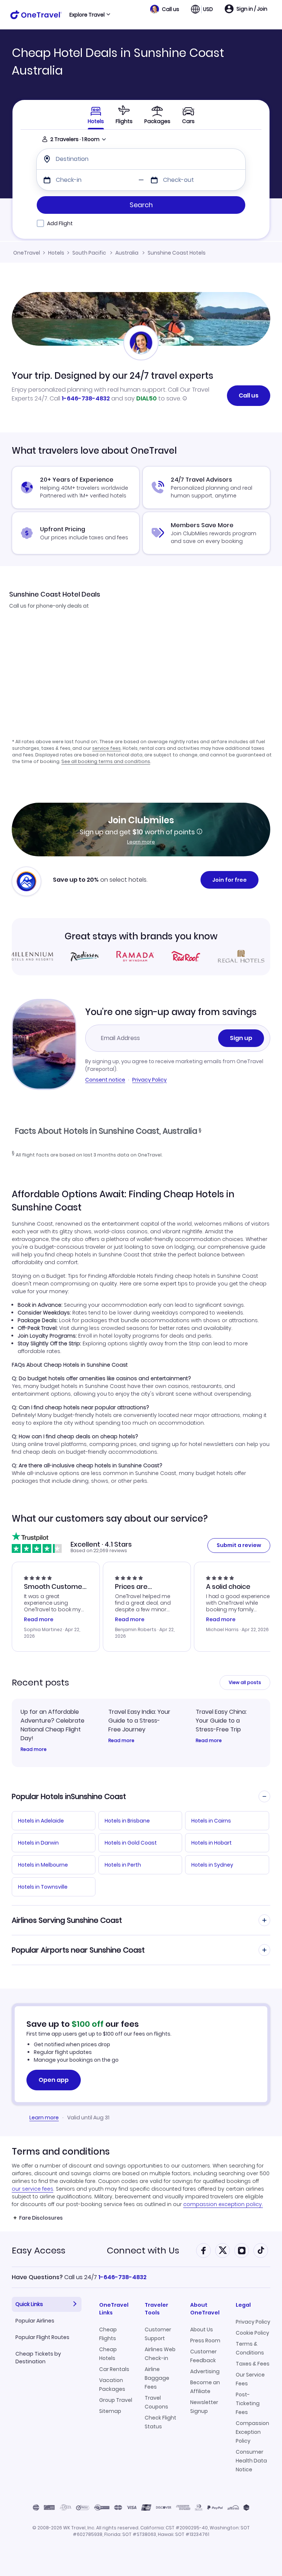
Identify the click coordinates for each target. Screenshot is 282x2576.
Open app (54, 2080)
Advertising (205, 2371)
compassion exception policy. (223, 2204)
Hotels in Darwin (38, 1843)
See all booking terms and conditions (106, 761)
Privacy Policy (149, 1080)
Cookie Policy (252, 2333)
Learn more (141, 842)
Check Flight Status (160, 2422)
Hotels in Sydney (212, 1865)
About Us (202, 2329)
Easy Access (39, 2250)
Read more (34, 1749)
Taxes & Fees (253, 2364)
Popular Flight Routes (42, 2337)
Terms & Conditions (250, 2348)
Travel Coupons (156, 2402)
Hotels (56, 253)
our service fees (32, 2189)
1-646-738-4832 (86, 398)
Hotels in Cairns (211, 1821)
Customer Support (158, 2334)
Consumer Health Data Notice (251, 2461)
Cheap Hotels (108, 2354)
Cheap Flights (108, 2334)
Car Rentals (114, 2369)
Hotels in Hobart (211, 1843)
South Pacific (89, 253)
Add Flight (60, 223)
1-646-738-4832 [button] (122, 2277)
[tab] (124, 115)
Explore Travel (87, 15)
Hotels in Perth (123, 1865)
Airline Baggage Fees (157, 2378)
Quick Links (29, 2304)
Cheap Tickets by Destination (38, 2358)
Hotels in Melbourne (43, 1865)
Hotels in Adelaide (41, 1821)
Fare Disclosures (41, 2218)
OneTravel (27, 253)
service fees (106, 748)
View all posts (245, 1682)
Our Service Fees (250, 2379)
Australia (127, 253)
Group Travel (116, 2400)
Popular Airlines (35, 2321)
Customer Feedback (203, 2356)
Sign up (241, 1038)
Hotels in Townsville (43, 1887)
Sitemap (110, 2411)
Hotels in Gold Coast (131, 1843)
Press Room (205, 2341)
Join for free (229, 880)
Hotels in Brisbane (127, 1821)
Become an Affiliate (205, 2387)
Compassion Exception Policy (252, 2432)
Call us (249, 395)
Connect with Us (143, 2250)
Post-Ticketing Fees (248, 2403)
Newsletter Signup (204, 2407)
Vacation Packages (112, 2385)
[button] (165, 9)
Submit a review (239, 1545)
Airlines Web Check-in (160, 2354)
